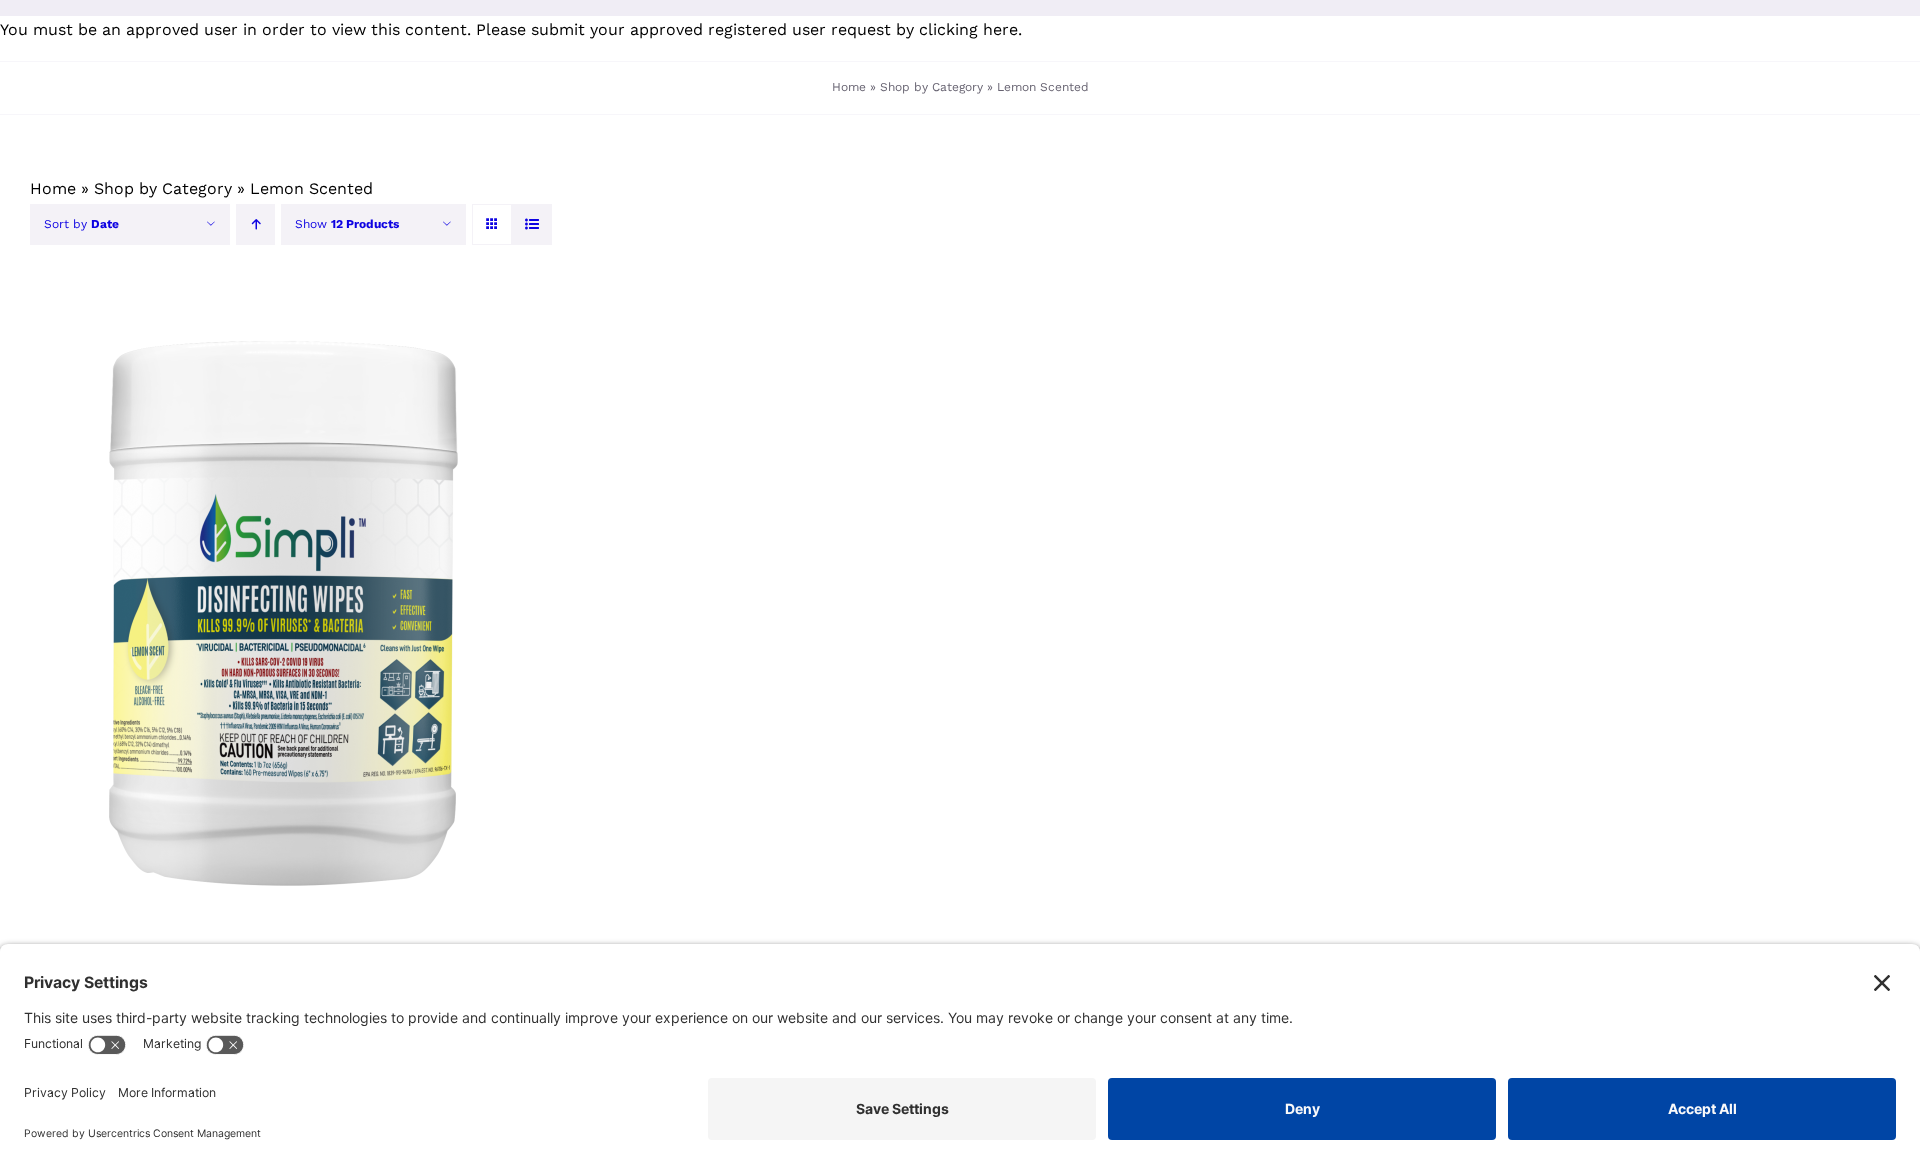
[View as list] (531, 224)
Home (849, 87)
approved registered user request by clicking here (824, 29)
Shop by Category (931, 87)
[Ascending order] (255, 224)
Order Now (218, 609)
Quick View (344, 609)
